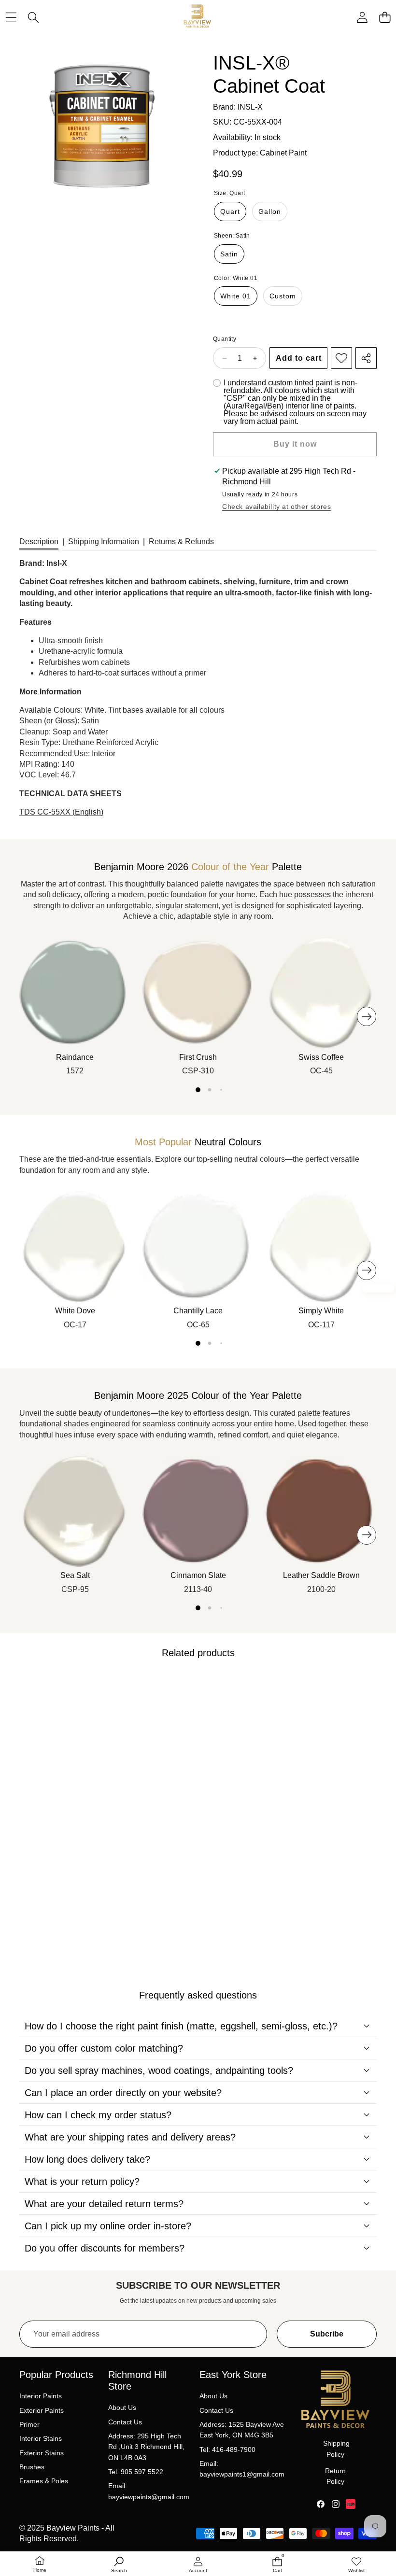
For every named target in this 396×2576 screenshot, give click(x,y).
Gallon (270, 211)
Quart (230, 211)
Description (39, 542)
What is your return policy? (82, 2182)
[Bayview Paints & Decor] (198, 18)
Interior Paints (41, 2396)
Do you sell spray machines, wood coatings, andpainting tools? (159, 2070)
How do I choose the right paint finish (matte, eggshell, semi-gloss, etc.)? (181, 2026)
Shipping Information (104, 542)
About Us (122, 2407)
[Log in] (362, 18)
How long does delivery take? (87, 2159)
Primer (29, 2424)
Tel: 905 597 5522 (136, 2472)
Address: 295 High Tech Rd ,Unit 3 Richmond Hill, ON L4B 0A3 (146, 2447)
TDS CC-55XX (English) (61, 812)
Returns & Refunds (181, 542)
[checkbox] (295, 402)
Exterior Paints (42, 2410)
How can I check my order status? (98, 2115)
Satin (229, 254)
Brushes (32, 2467)
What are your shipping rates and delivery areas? (130, 2137)
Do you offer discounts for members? (105, 2248)
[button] (385, 18)
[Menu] (11, 18)
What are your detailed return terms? (104, 2204)
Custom (283, 296)
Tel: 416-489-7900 (227, 2449)
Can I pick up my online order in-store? (108, 2226)
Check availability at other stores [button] (276, 507)
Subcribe (327, 2334)
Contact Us (125, 2422)
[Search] (34, 18)
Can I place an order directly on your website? (123, 2093)
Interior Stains (41, 2438)
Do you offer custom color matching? (104, 2048)
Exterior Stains (42, 2453)
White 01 (236, 296)
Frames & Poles (44, 2481)
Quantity (225, 339)
